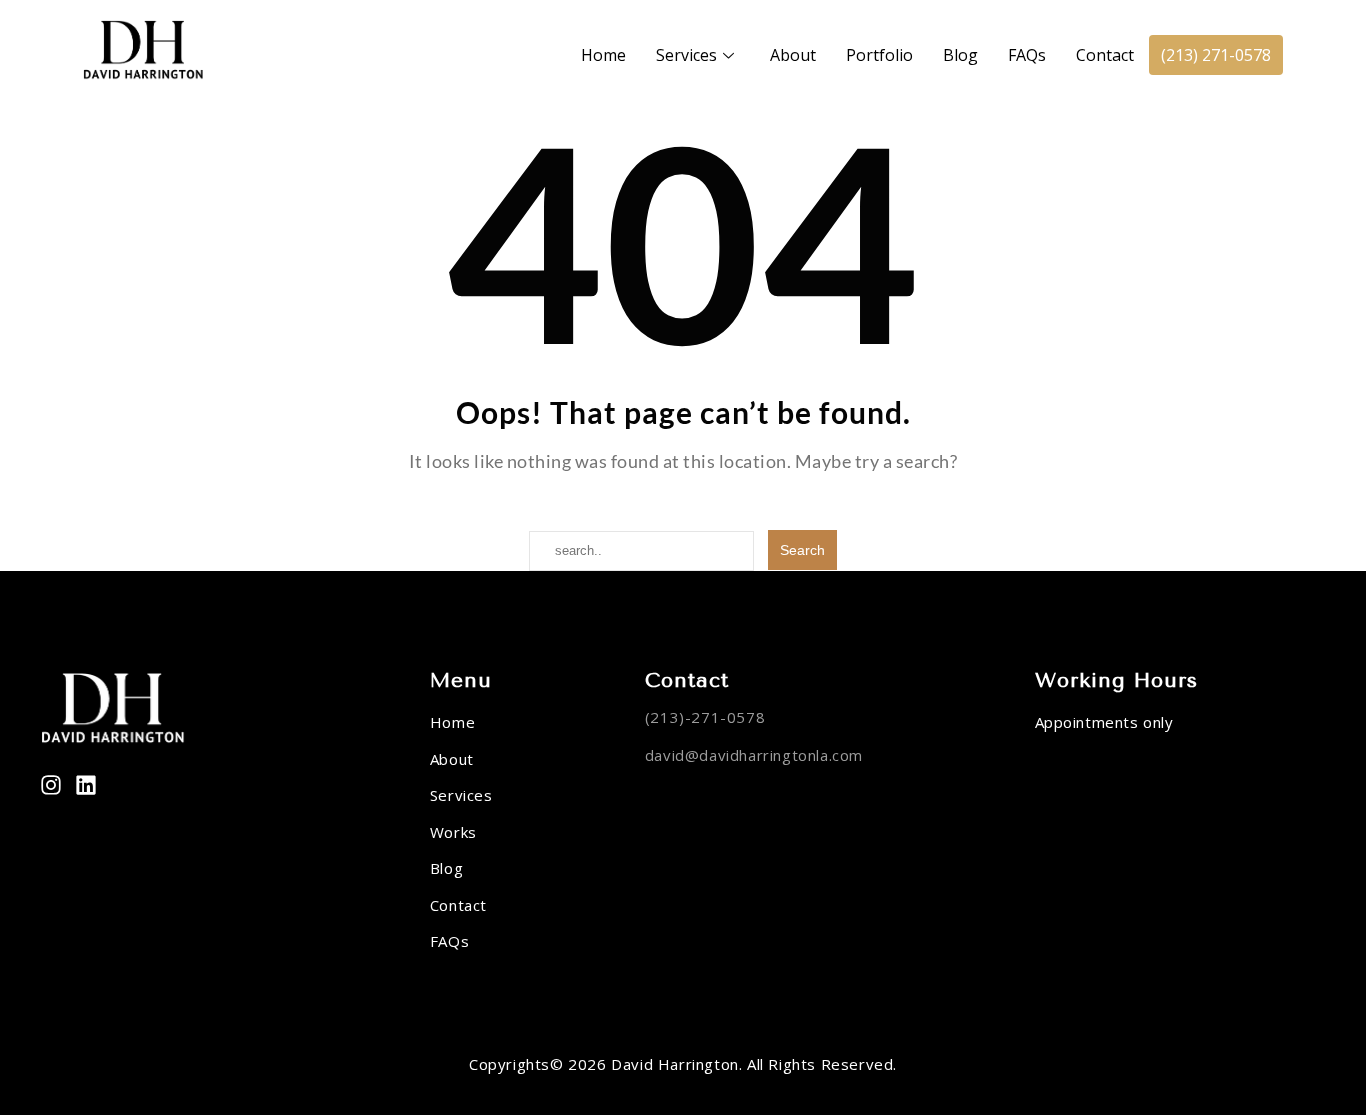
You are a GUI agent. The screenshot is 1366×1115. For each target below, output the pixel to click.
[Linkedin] (86, 785)
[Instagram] (51, 785)
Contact (1105, 55)
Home (603, 55)
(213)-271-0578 (705, 717)
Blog (960, 55)
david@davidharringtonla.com (754, 755)
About (793, 55)
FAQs (1027, 55)
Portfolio (879, 55)
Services (686, 55)
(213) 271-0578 (1216, 55)
